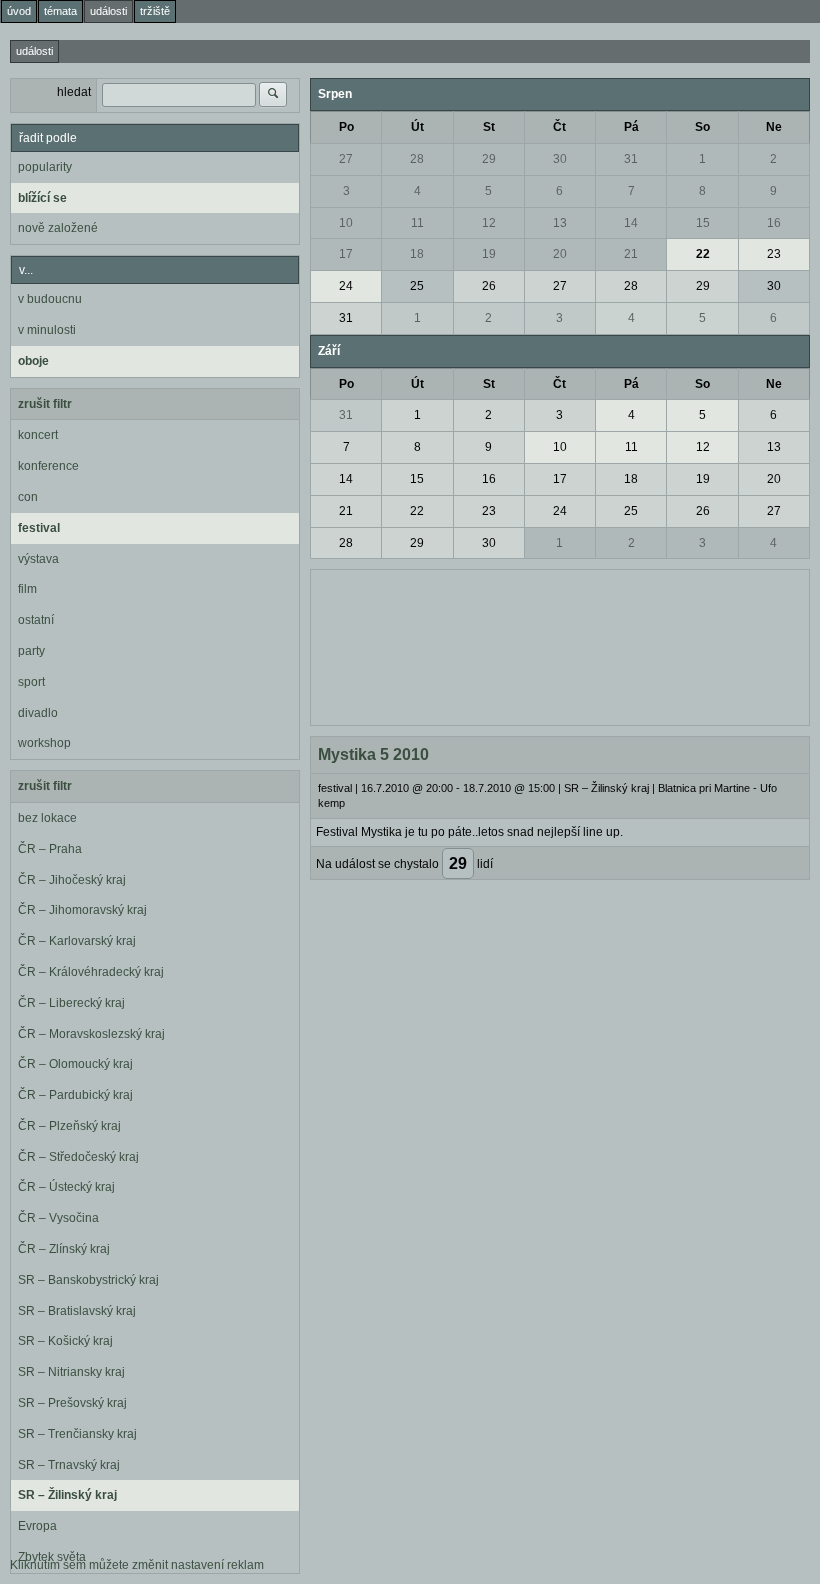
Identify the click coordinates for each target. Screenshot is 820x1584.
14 (631, 223)
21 (631, 254)
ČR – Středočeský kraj (78, 1157)
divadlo (38, 713)
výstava (38, 559)
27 (346, 159)
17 (346, 254)
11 (417, 223)
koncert (38, 435)
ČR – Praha (50, 849)
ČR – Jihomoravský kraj (82, 910)
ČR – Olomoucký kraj (75, 1064)
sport (31, 682)
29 (489, 159)
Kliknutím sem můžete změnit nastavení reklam (137, 1565)
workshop (44, 743)
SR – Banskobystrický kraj (88, 1280)
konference (48, 466)
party (31, 651)
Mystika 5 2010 (373, 754)
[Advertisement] (560, 645)
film (27, 589)
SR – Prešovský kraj (72, 1403)
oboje (33, 361)
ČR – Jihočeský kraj (72, 880)
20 (560, 254)
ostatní (36, 620)
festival (39, 528)
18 (417, 254)
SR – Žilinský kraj (67, 1495)
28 (417, 159)
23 (774, 254)
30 (560, 159)
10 (346, 223)
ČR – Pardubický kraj (75, 1095)
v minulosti (47, 330)
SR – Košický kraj (65, 1341)
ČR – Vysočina (58, 1218)
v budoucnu (50, 299)
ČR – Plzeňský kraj (69, 1126)
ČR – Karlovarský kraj (77, 941)
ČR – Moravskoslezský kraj (91, 1034)
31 (631, 159)
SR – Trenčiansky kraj (77, 1434)
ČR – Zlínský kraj (64, 1249)
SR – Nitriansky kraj (71, 1372)
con (28, 497)
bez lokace (47, 818)
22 (703, 254)
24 (346, 286)
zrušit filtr (45, 404)
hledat (74, 92)
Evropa (37, 1526)
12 (489, 223)
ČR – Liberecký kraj (71, 1003)
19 (489, 254)
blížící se (42, 198)
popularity (45, 167)
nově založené (58, 228)
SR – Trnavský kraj (69, 1465)
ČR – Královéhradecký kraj (91, 972)
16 (774, 223)
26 (489, 286)
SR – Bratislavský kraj (77, 1311)
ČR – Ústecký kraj (66, 1187)
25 (417, 286)
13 (560, 223)
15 (703, 223)
